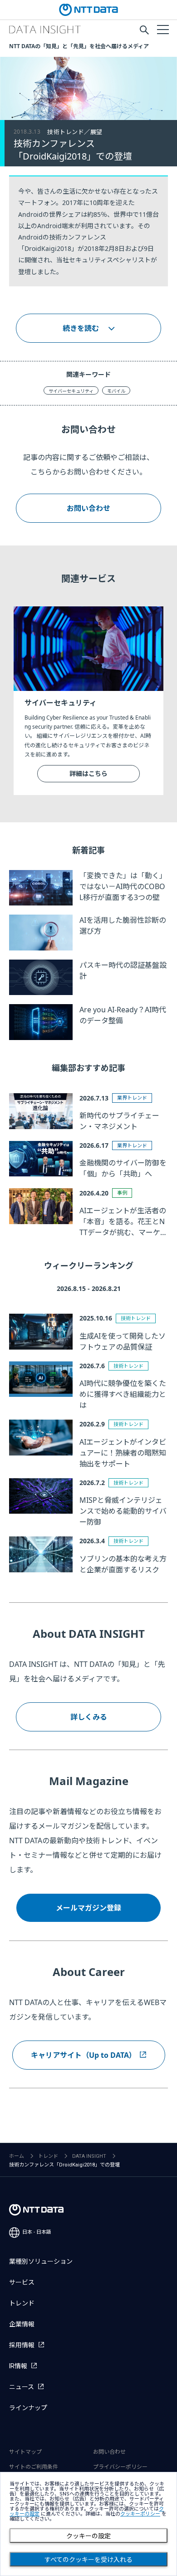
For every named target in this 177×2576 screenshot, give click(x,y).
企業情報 (22, 2324)
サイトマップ (25, 2452)
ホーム (17, 2156)
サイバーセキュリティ (71, 391)
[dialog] (88, 2524)
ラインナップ (28, 2408)
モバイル (116, 391)
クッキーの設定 (88, 2536)
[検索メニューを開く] (144, 30)
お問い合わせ (88, 508)
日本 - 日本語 (37, 2232)
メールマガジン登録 (88, 1908)
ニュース (22, 2387)
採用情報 (22, 2345)
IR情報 (18, 2366)
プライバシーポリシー (120, 2467)
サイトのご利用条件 (34, 2467)
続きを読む (81, 328)
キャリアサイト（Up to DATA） (84, 2055)
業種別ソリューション (41, 2261)
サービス (22, 2282)
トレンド (48, 2156)
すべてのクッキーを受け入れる (88, 2560)
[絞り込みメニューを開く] (162, 29)
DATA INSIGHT (89, 2156)
